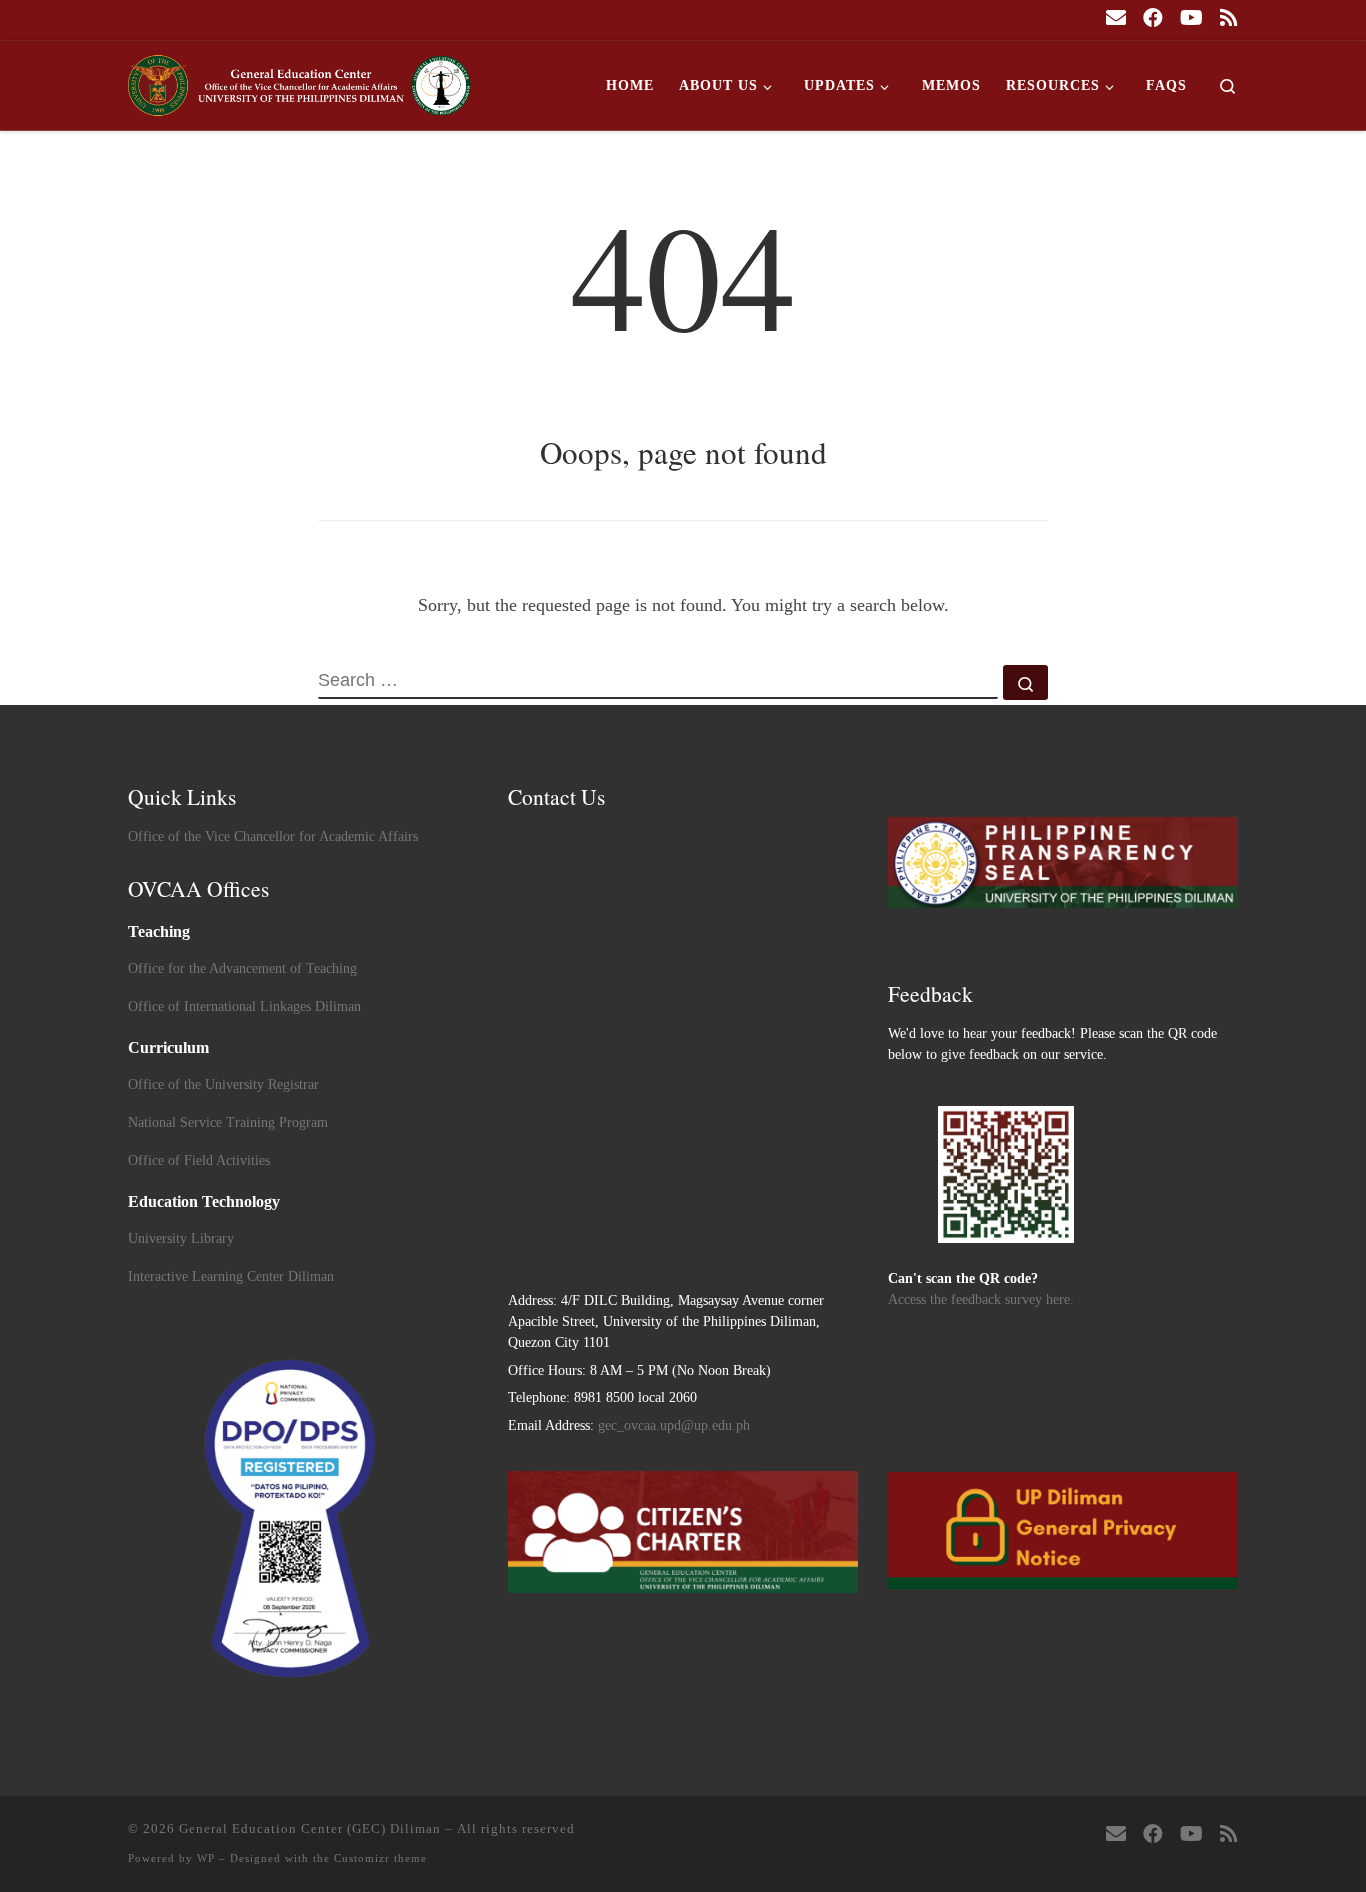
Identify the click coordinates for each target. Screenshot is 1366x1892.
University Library (181, 1238)
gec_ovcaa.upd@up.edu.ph (674, 1425)
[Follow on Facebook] (1153, 18)
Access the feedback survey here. (981, 1299)
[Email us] (1116, 18)
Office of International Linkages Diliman (244, 1006)
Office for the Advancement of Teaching (242, 968)
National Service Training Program (228, 1122)
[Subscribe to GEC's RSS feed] (1229, 18)
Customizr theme (380, 1858)
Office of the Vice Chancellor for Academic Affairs (273, 836)
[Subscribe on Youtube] (1191, 18)
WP (206, 1858)
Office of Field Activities (199, 1160)
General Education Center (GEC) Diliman (310, 1828)
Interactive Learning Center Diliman (231, 1276)
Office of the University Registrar (223, 1084)
